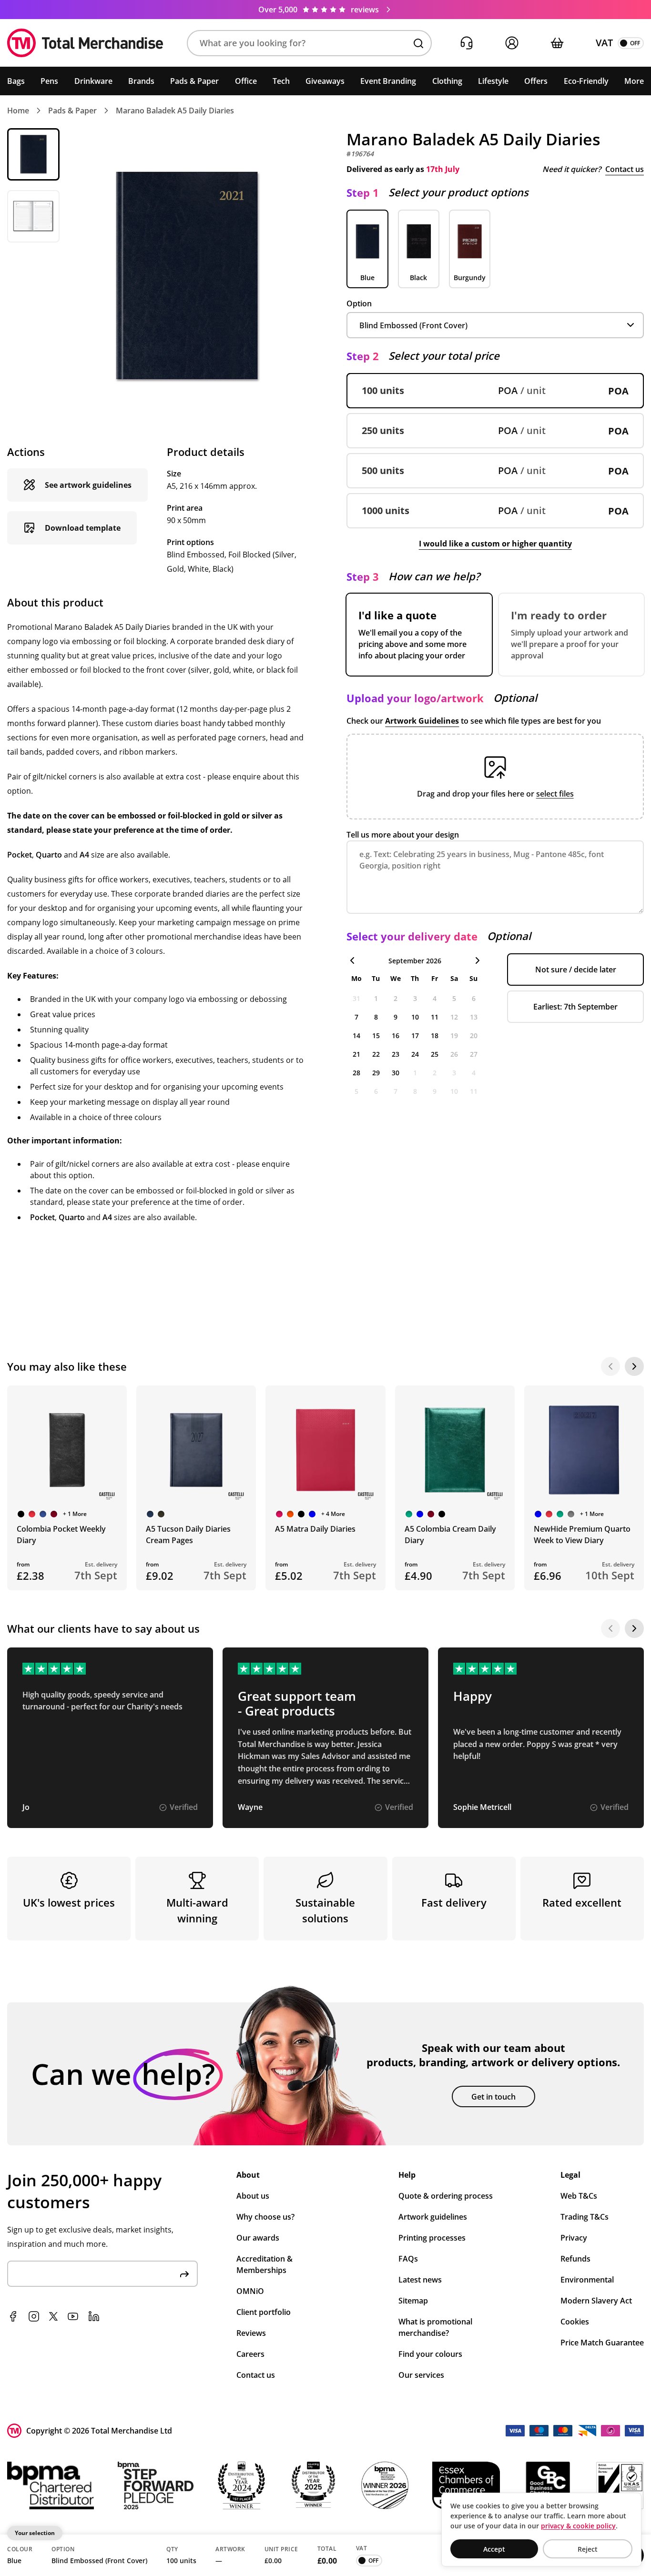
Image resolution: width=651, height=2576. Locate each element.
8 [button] (376, 1017)
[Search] (418, 43)
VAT (604, 43)
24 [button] (415, 1054)
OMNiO (250, 2291)
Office (246, 81)
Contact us (625, 169)
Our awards (258, 2238)
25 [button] (435, 1054)
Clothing (447, 81)
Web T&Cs (579, 2196)
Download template (83, 528)
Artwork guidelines (433, 2217)
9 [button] (396, 1017)
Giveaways (325, 81)
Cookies (575, 2322)
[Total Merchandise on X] (53, 2316)
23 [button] (396, 1054)
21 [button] (356, 1054)
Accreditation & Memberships (264, 2264)
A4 (84, 855)
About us (253, 2196)
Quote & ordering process (446, 2196)
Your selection (35, 2533)
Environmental (587, 2280)
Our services (421, 2375)
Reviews (251, 2333)
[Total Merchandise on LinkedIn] (94, 2316)
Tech (281, 81)
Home (18, 111)
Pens (49, 81)
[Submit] (184, 2274)
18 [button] (435, 1035)
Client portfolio (264, 2312)
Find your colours (430, 2354)
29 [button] (376, 1073)
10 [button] (415, 1017)
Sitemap (413, 2301)
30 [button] (396, 1073)
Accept (494, 2549)
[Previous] (610, 1366)
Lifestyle (493, 81)
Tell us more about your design (403, 835)
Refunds (575, 2259)
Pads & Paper (194, 81)
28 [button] (356, 1073)
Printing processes (432, 2238)
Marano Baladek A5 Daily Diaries (175, 111)
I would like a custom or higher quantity (495, 544)
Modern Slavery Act (596, 2301)
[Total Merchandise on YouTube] (73, 2316)
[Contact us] (466, 43)
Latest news (420, 2280)
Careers (250, 2354)
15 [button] (376, 1035)
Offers (536, 81)
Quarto (49, 855)
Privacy (574, 2238)
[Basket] (557, 43)
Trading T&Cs (585, 2217)
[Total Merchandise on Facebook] (13, 2316)
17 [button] (415, 1035)
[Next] (634, 1366)
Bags (16, 81)
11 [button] (435, 1017)
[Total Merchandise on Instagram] (34, 2316)
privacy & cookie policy (578, 2526)
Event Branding (388, 81)
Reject (588, 2549)
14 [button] (356, 1035)
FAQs (408, 2259)
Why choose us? (265, 2217)
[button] (309, 43)
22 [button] (376, 1054)
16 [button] (396, 1035)
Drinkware (93, 81)
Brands (141, 81)
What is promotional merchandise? (435, 2327)
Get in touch (493, 2097)
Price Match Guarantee (602, 2343)
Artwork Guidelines (422, 721)
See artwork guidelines (88, 485)
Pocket (20, 855)
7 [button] (356, 1017)
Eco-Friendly (586, 81)
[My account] (512, 43)
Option (359, 303)
